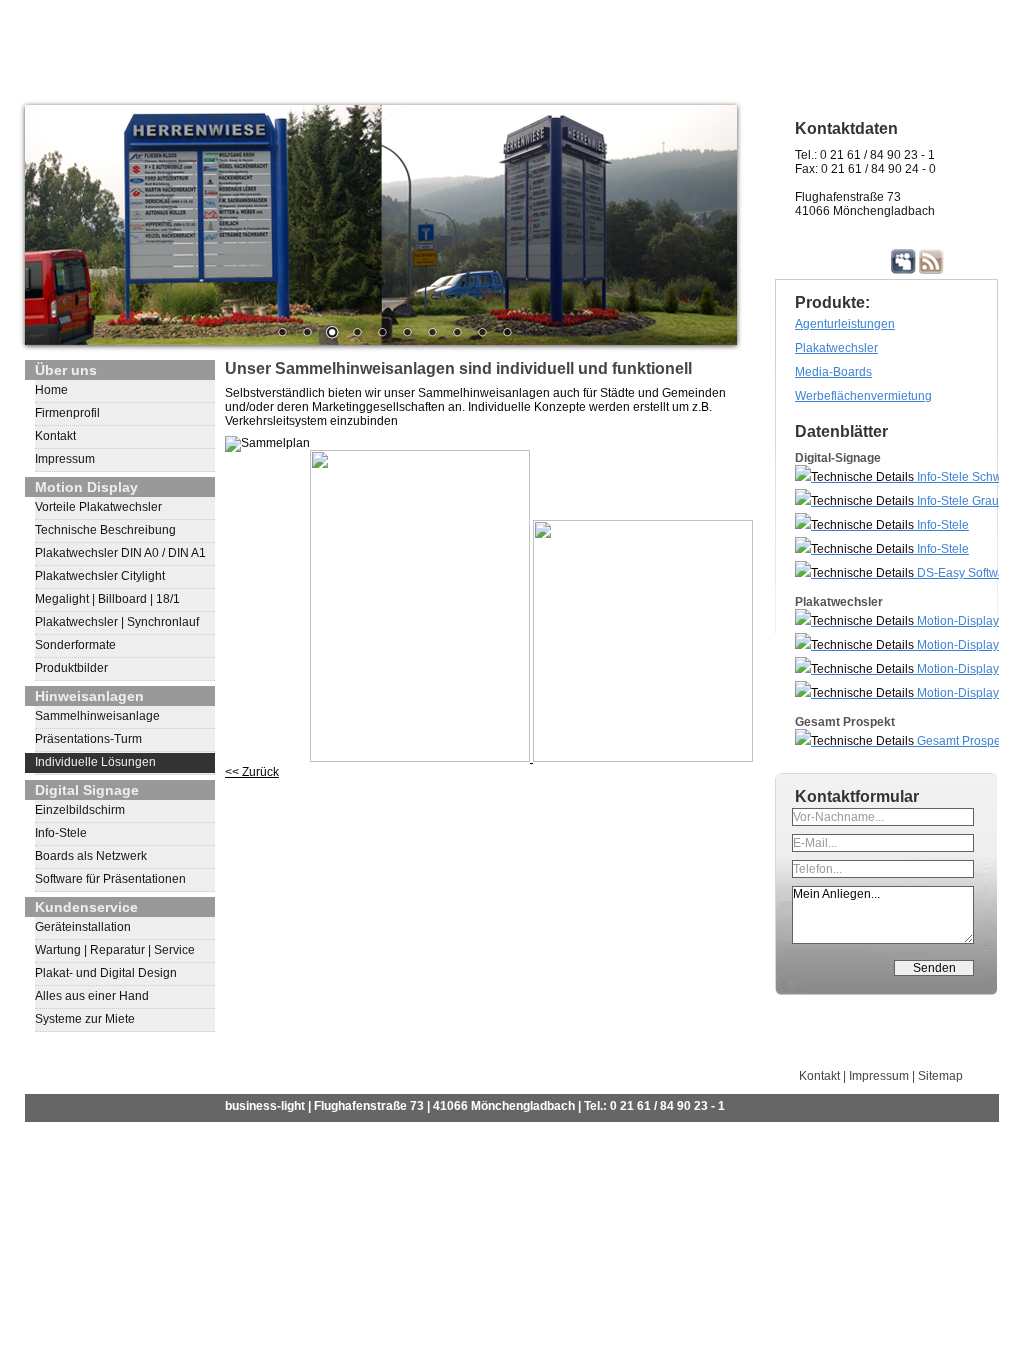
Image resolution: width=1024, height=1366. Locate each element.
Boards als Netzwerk (91, 856)
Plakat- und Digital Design (106, 973)
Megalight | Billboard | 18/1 (107, 599)
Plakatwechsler (836, 348)
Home (51, 390)
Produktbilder (71, 668)
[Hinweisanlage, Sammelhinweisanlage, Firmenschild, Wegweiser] (381, 225)
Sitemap (940, 1076)
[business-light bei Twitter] (875, 261)
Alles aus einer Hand (92, 996)
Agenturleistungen (845, 324)
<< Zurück (252, 772)
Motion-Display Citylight (897, 623)
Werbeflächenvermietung (863, 396)
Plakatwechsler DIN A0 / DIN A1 (120, 553)
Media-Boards (833, 372)
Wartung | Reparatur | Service (115, 950)
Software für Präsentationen (110, 879)
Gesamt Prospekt (962, 741)
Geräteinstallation (83, 927)
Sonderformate (75, 645)
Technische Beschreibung (105, 530)
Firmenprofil (67, 413)
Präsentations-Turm (88, 739)
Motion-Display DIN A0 (897, 647)
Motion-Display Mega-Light (897, 695)
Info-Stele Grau (956, 501)
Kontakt (55, 436)
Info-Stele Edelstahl (882, 551)
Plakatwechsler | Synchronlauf (117, 622)
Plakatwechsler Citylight (100, 576)
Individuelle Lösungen (95, 762)
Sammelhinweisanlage (97, 716)
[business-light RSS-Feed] (931, 261)
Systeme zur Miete (85, 1019)
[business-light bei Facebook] (847, 261)
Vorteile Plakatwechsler (98, 507)
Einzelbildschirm (80, 810)
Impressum (65, 459)
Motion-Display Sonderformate (897, 671)
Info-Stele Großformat (882, 527)
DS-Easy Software (965, 573)
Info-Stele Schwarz (966, 477)
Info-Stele (61, 833)
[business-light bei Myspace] (903, 261)
